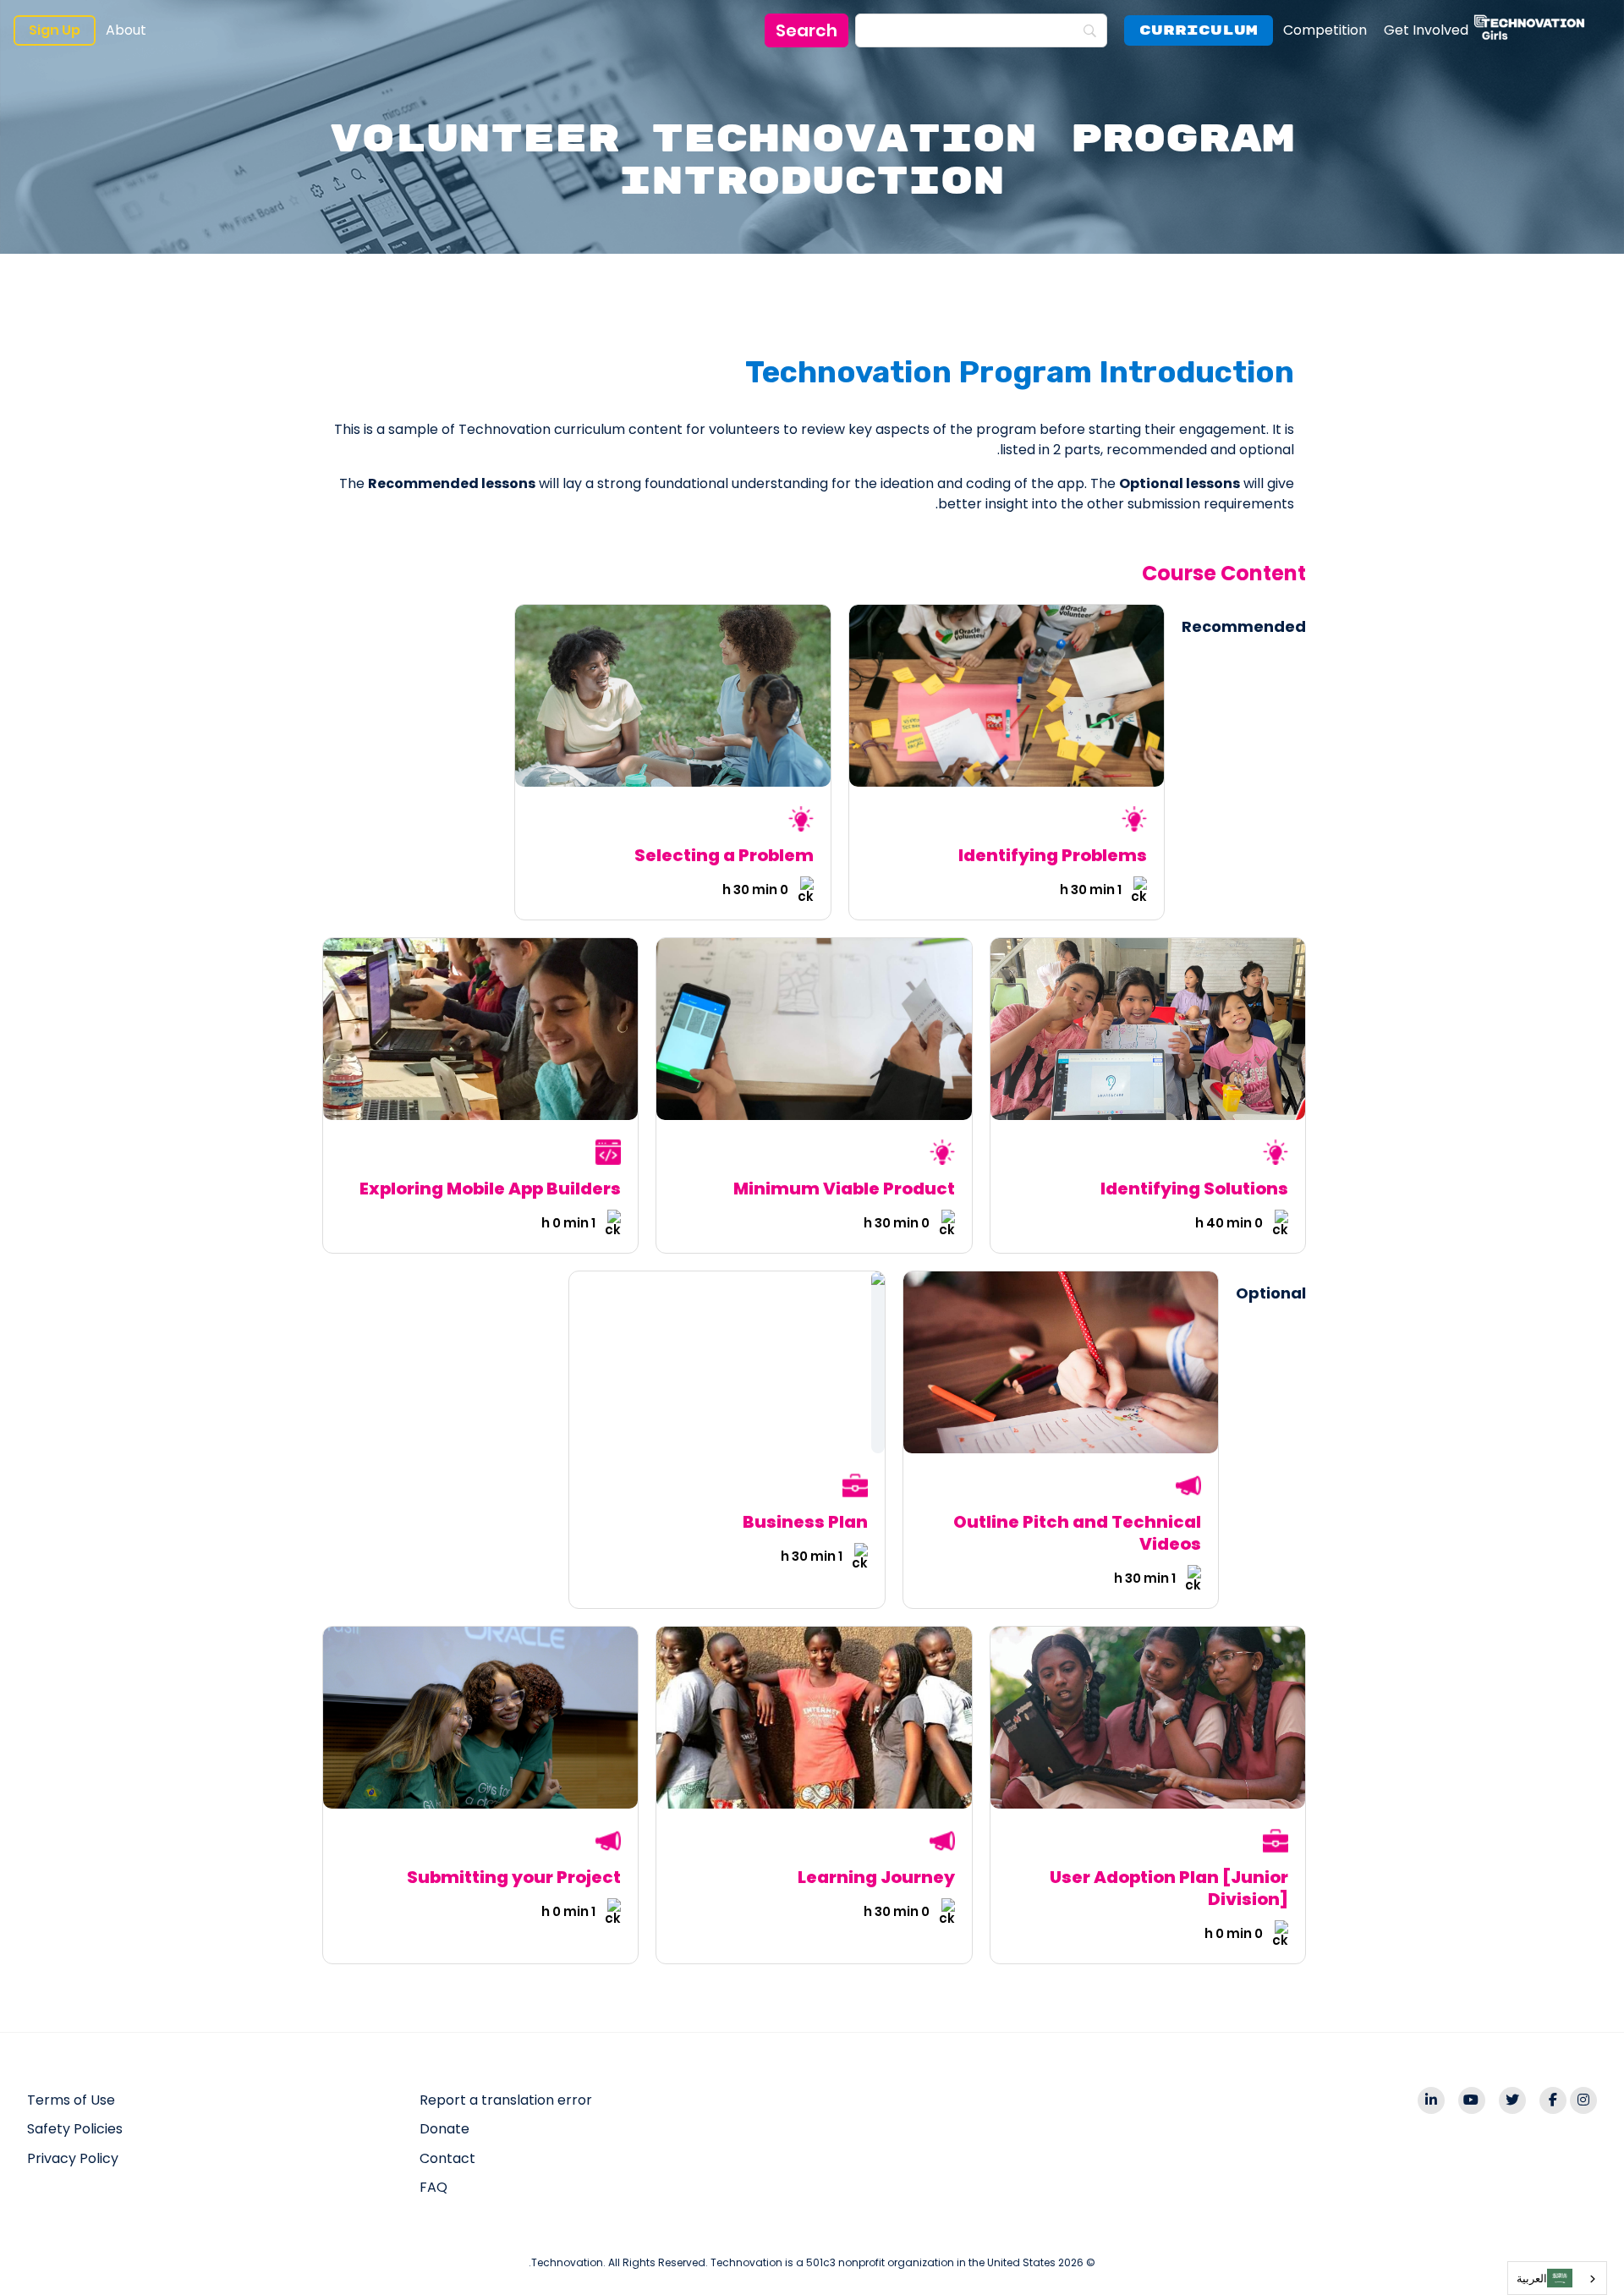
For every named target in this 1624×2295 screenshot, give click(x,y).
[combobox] (1557, 2278)
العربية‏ (1532, 2279)
